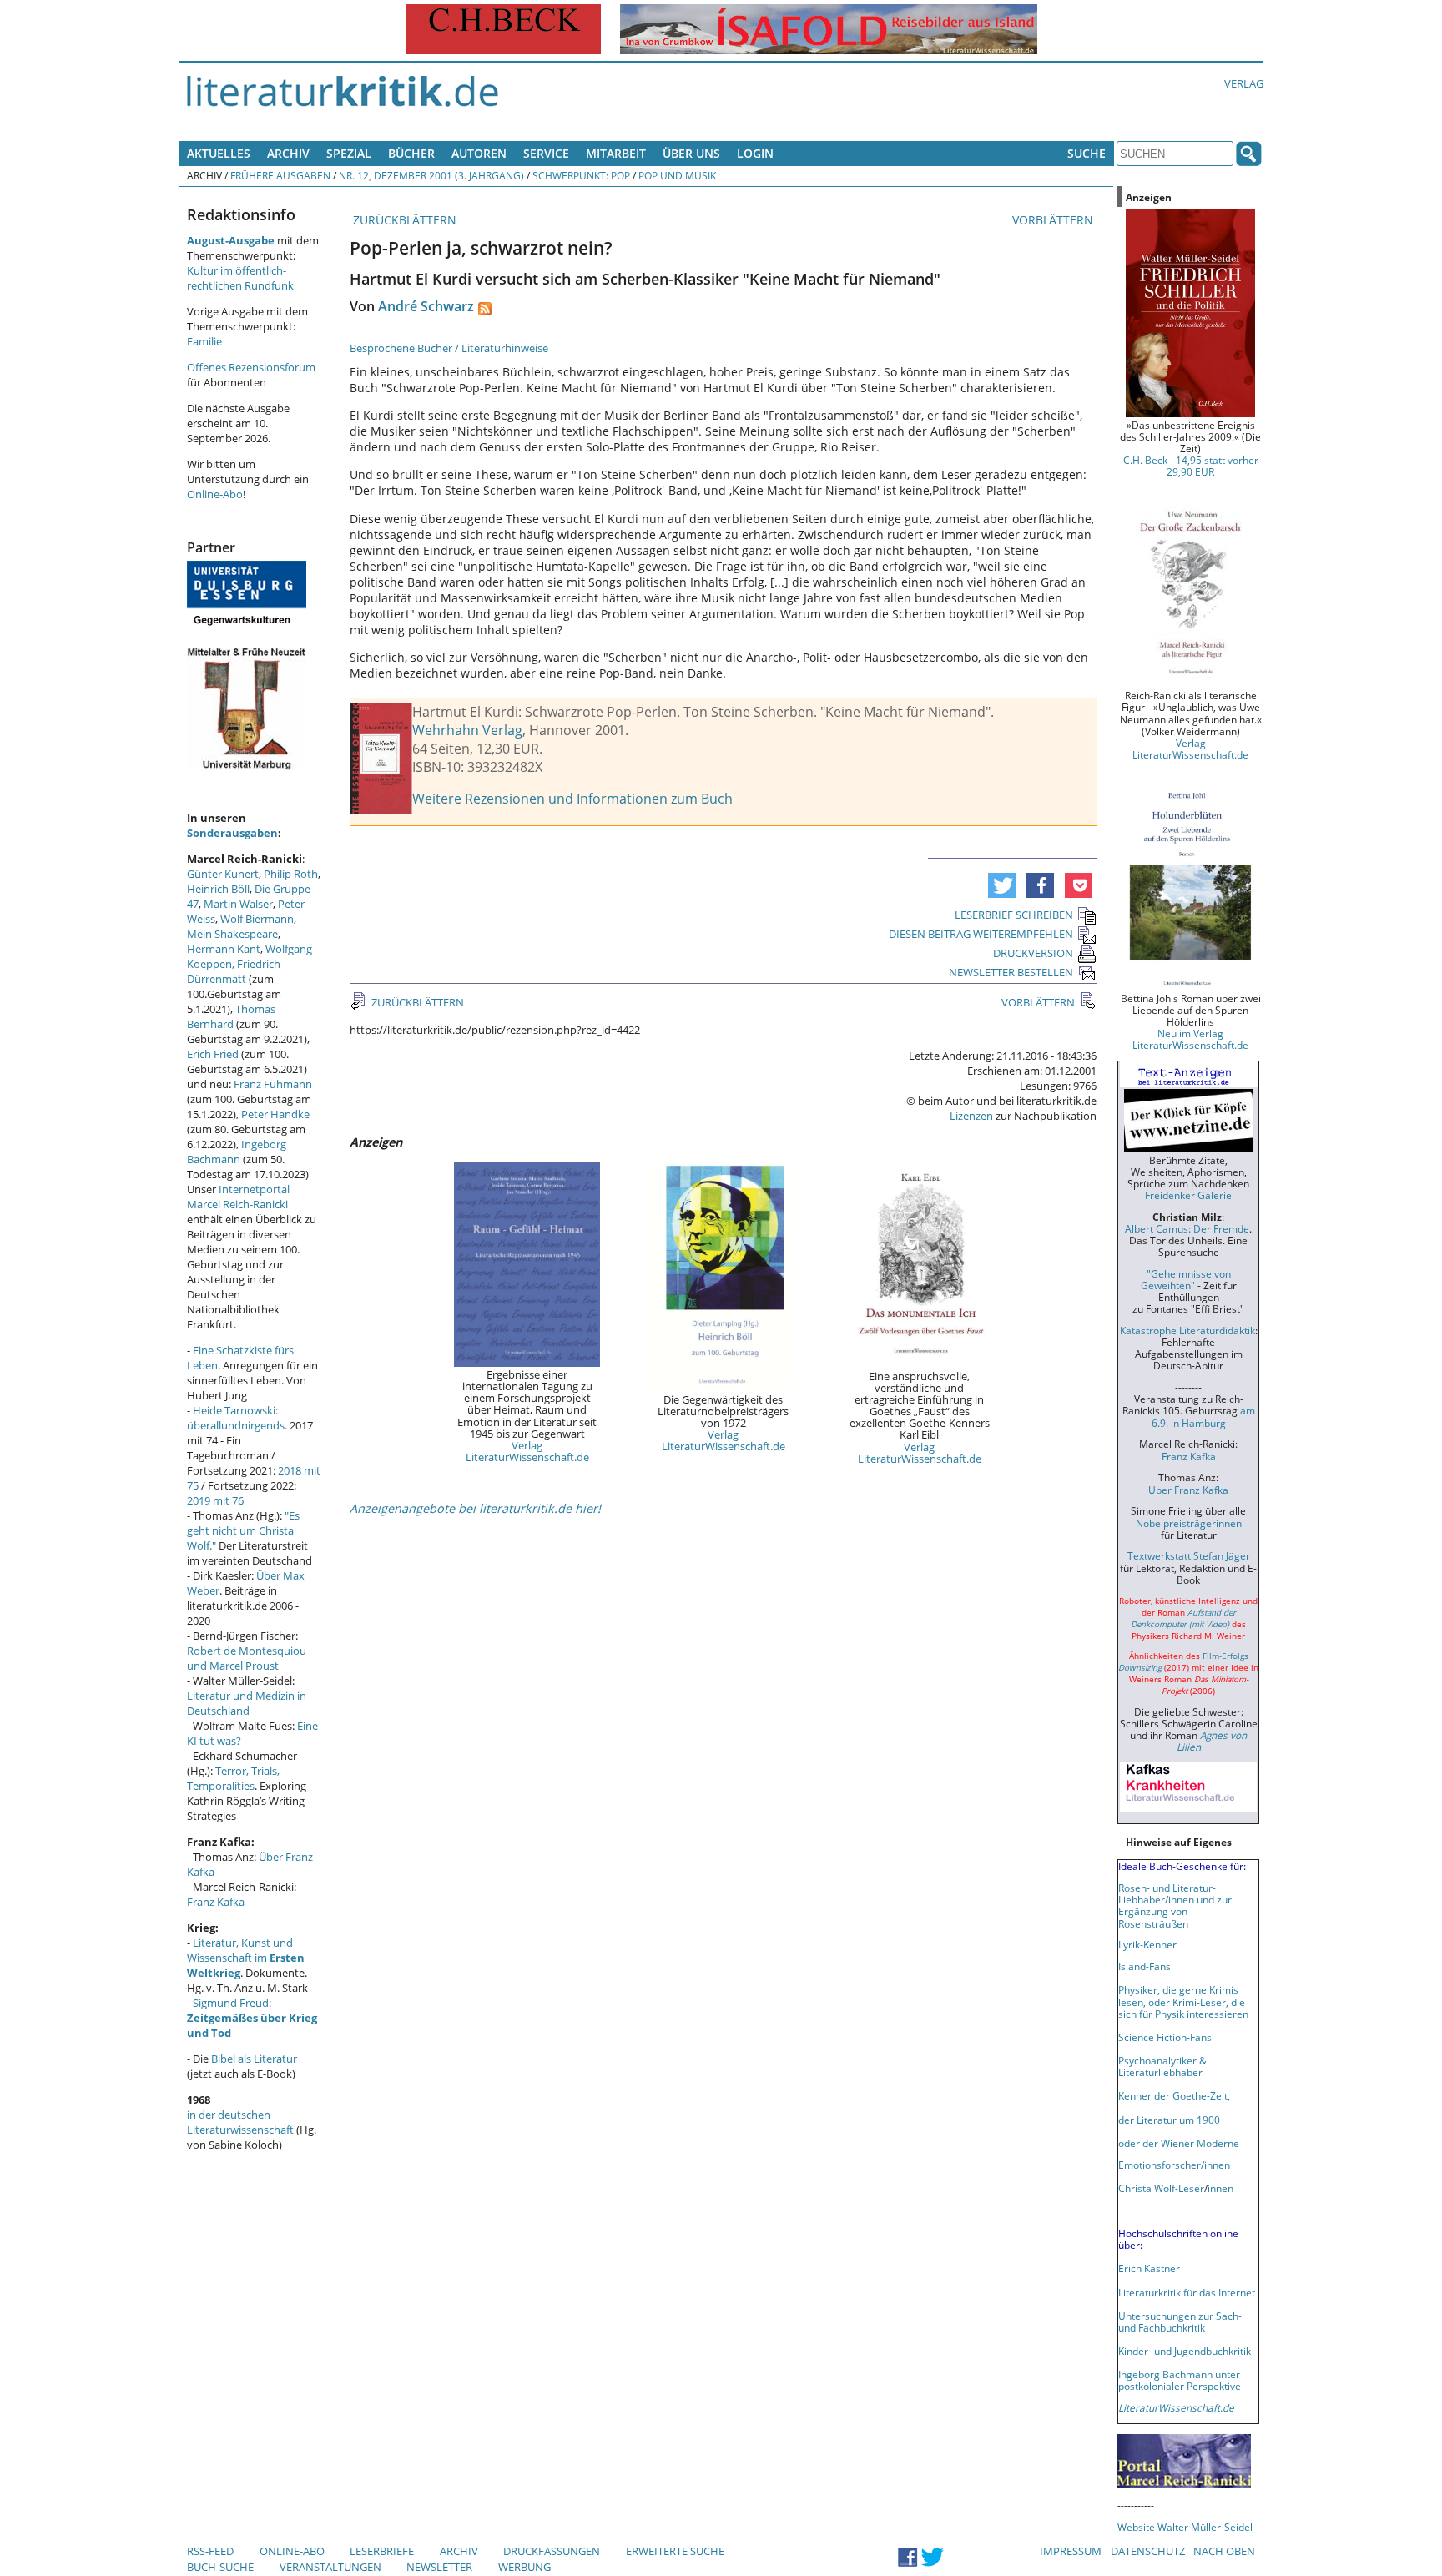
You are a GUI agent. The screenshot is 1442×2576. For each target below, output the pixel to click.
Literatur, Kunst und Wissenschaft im (246, 1958)
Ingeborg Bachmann (237, 1152)
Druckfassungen (552, 2551)
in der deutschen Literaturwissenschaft (240, 2122)
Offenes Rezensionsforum (251, 367)
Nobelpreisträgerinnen (1189, 1523)
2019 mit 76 (215, 1500)
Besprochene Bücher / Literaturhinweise (449, 348)
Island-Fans (1145, 1966)
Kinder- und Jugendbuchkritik (1185, 2351)
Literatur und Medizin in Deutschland (247, 1703)
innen (1220, 2188)
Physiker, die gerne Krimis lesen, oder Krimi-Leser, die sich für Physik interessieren (1183, 2001)
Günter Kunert (223, 874)
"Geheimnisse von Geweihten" (1186, 1279)
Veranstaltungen (330, 2567)
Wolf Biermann (257, 919)
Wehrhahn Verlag (467, 730)
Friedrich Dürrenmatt (234, 971)
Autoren (479, 153)
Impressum (1071, 2551)
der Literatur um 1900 (1169, 2120)
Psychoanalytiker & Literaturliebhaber (1162, 2066)
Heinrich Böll (218, 889)
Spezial (349, 153)
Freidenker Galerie (1188, 1195)
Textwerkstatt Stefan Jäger (1189, 1555)
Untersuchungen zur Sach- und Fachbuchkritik (1180, 2321)
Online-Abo (215, 494)
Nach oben (1224, 2551)
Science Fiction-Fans (1165, 2037)
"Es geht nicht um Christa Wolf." (243, 1530)
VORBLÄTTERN (1054, 220)
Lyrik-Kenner (1147, 1944)
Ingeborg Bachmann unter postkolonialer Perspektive (1180, 2380)
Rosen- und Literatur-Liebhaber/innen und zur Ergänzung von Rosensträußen (1175, 1905)
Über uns (691, 153)
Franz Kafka (216, 1902)
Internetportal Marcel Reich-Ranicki (238, 1197)
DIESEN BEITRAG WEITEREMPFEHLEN (981, 934)
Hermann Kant (224, 949)
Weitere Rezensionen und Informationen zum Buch (572, 799)
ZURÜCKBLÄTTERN (403, 220)
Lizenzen (971, 1116)
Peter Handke (275, 1114)
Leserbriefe (382, 2551)
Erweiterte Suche (675, 2551)
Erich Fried (213, 1054)
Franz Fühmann (273, 1084)
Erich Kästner (1149, 2268)
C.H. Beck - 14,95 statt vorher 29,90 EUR (1191, 466)
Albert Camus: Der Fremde (1187, 1228)
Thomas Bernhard (231, 1016)
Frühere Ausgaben (280, 175)
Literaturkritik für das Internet (1187, 2292)
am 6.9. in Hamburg (1203, 1416)
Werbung (524, 2567)
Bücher (411, 153)
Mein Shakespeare (232, 934)
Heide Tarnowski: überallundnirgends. (237, 1418)
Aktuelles (219, 153)
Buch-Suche (220, 2567)
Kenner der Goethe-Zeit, (1174, 2095)
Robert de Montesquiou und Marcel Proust (247, 1658)
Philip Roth (291, 874)
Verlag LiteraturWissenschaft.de (527, 1451)
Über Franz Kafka (1188, 1490)
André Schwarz (426, 306)
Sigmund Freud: (252, 2018)
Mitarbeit (616, 153)
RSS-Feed (210, 2551)
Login (755, 153)
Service (546, 153)
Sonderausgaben (232, 833)
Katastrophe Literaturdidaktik (1187, 1330)
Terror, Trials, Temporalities (233, 1778)
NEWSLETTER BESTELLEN (1011, 972)
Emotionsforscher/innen (1174, 2165)
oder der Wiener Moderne (1179, 2143)
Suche (1087, 153)
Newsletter (439, 2567)
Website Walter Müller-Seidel (1185, 2527)
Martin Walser (238, 904)
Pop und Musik (677, 175)
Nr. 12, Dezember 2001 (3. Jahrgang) (431, 175)
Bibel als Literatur (254, 2059)
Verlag (1244, 83)
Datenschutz (1148, 2551)
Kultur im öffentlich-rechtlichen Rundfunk (240, 278)
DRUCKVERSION (1033, 953)
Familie (204, 341)
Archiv (288, 153)
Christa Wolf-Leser (1161, 2188)
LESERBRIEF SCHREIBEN (1014, 915)
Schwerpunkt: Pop (581, 175)
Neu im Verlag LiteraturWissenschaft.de (1190, 1039)
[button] (1002, 885)
